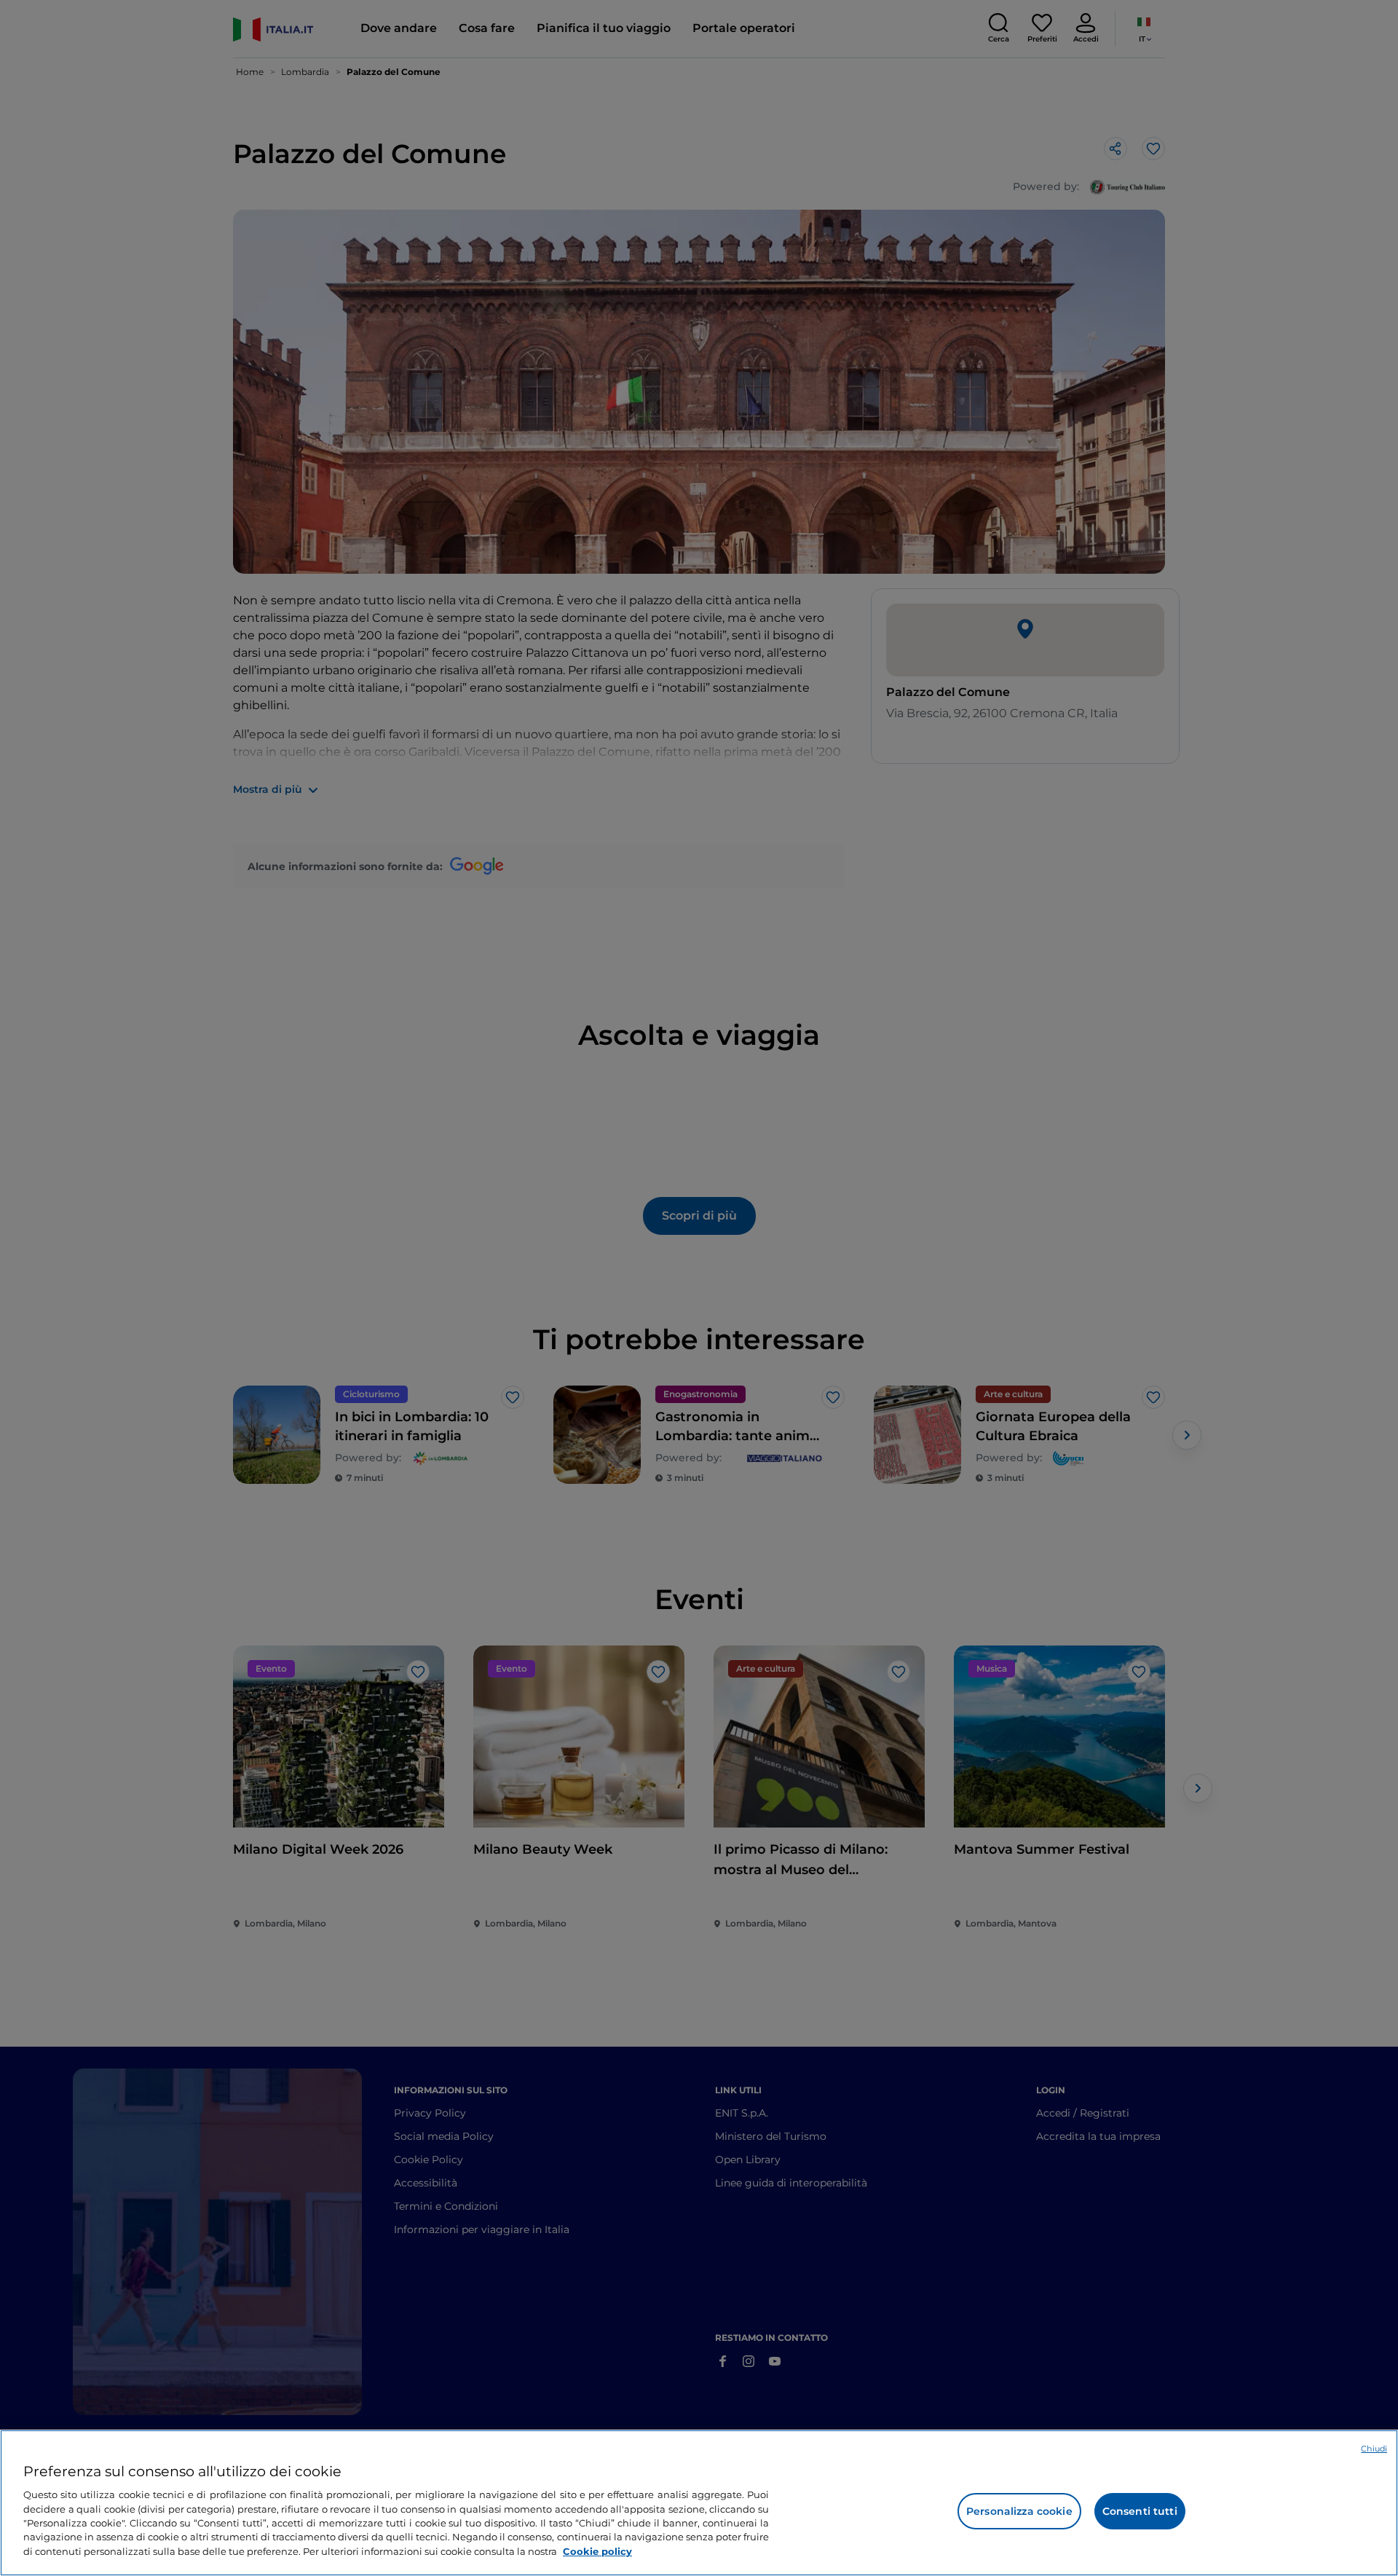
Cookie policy (597, 2551)
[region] (699, 2503)
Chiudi (1374, 2449)
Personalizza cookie (1019, 2511)
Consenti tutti (1140, 2511)
